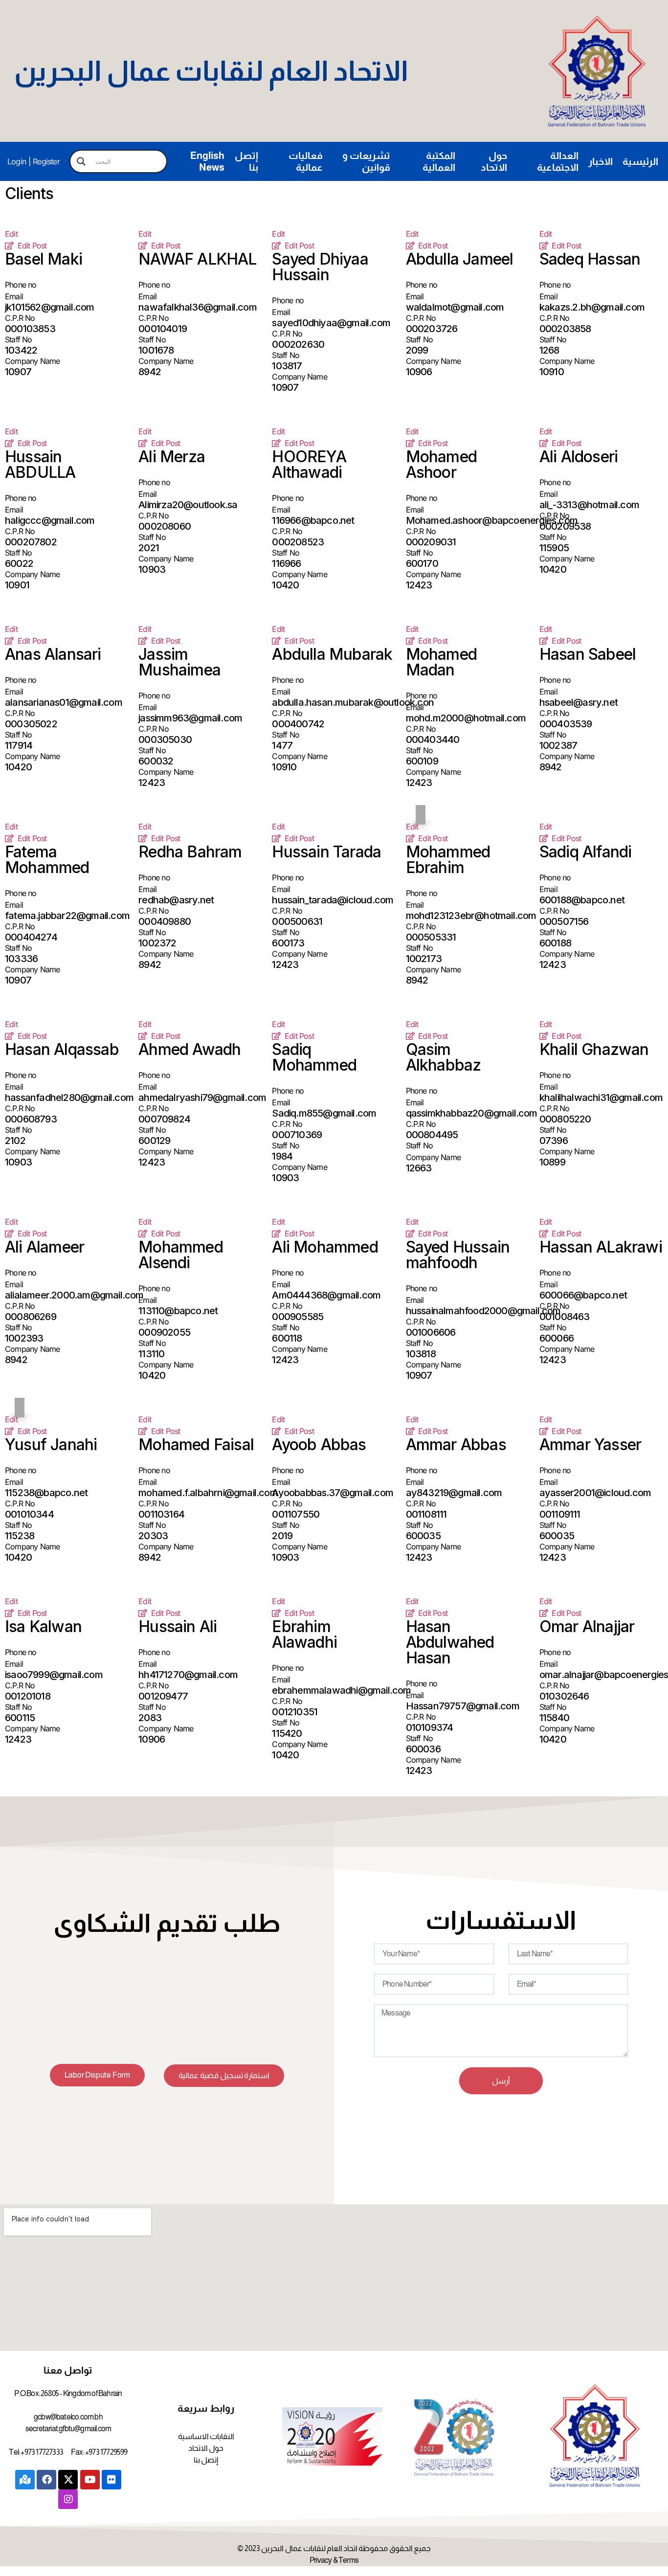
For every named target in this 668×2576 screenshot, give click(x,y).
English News (207, 161)
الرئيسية (640, 161)
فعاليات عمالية (306, 161)
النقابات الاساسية (206, 2436)
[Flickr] (111, 2480)
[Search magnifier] (81, 161)
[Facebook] (46, 2480)
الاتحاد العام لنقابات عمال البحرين (211, 71)
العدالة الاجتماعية (558, 161)
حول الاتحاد (494, 161)
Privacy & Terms (334, 2560)
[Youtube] (90, 2480)
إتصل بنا (246, 161)
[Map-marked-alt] (25, 2480)
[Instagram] (68, 2499)
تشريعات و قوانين (366, 161)
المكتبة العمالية (439, 161)
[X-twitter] (68, 2480)
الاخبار (601, 161)
